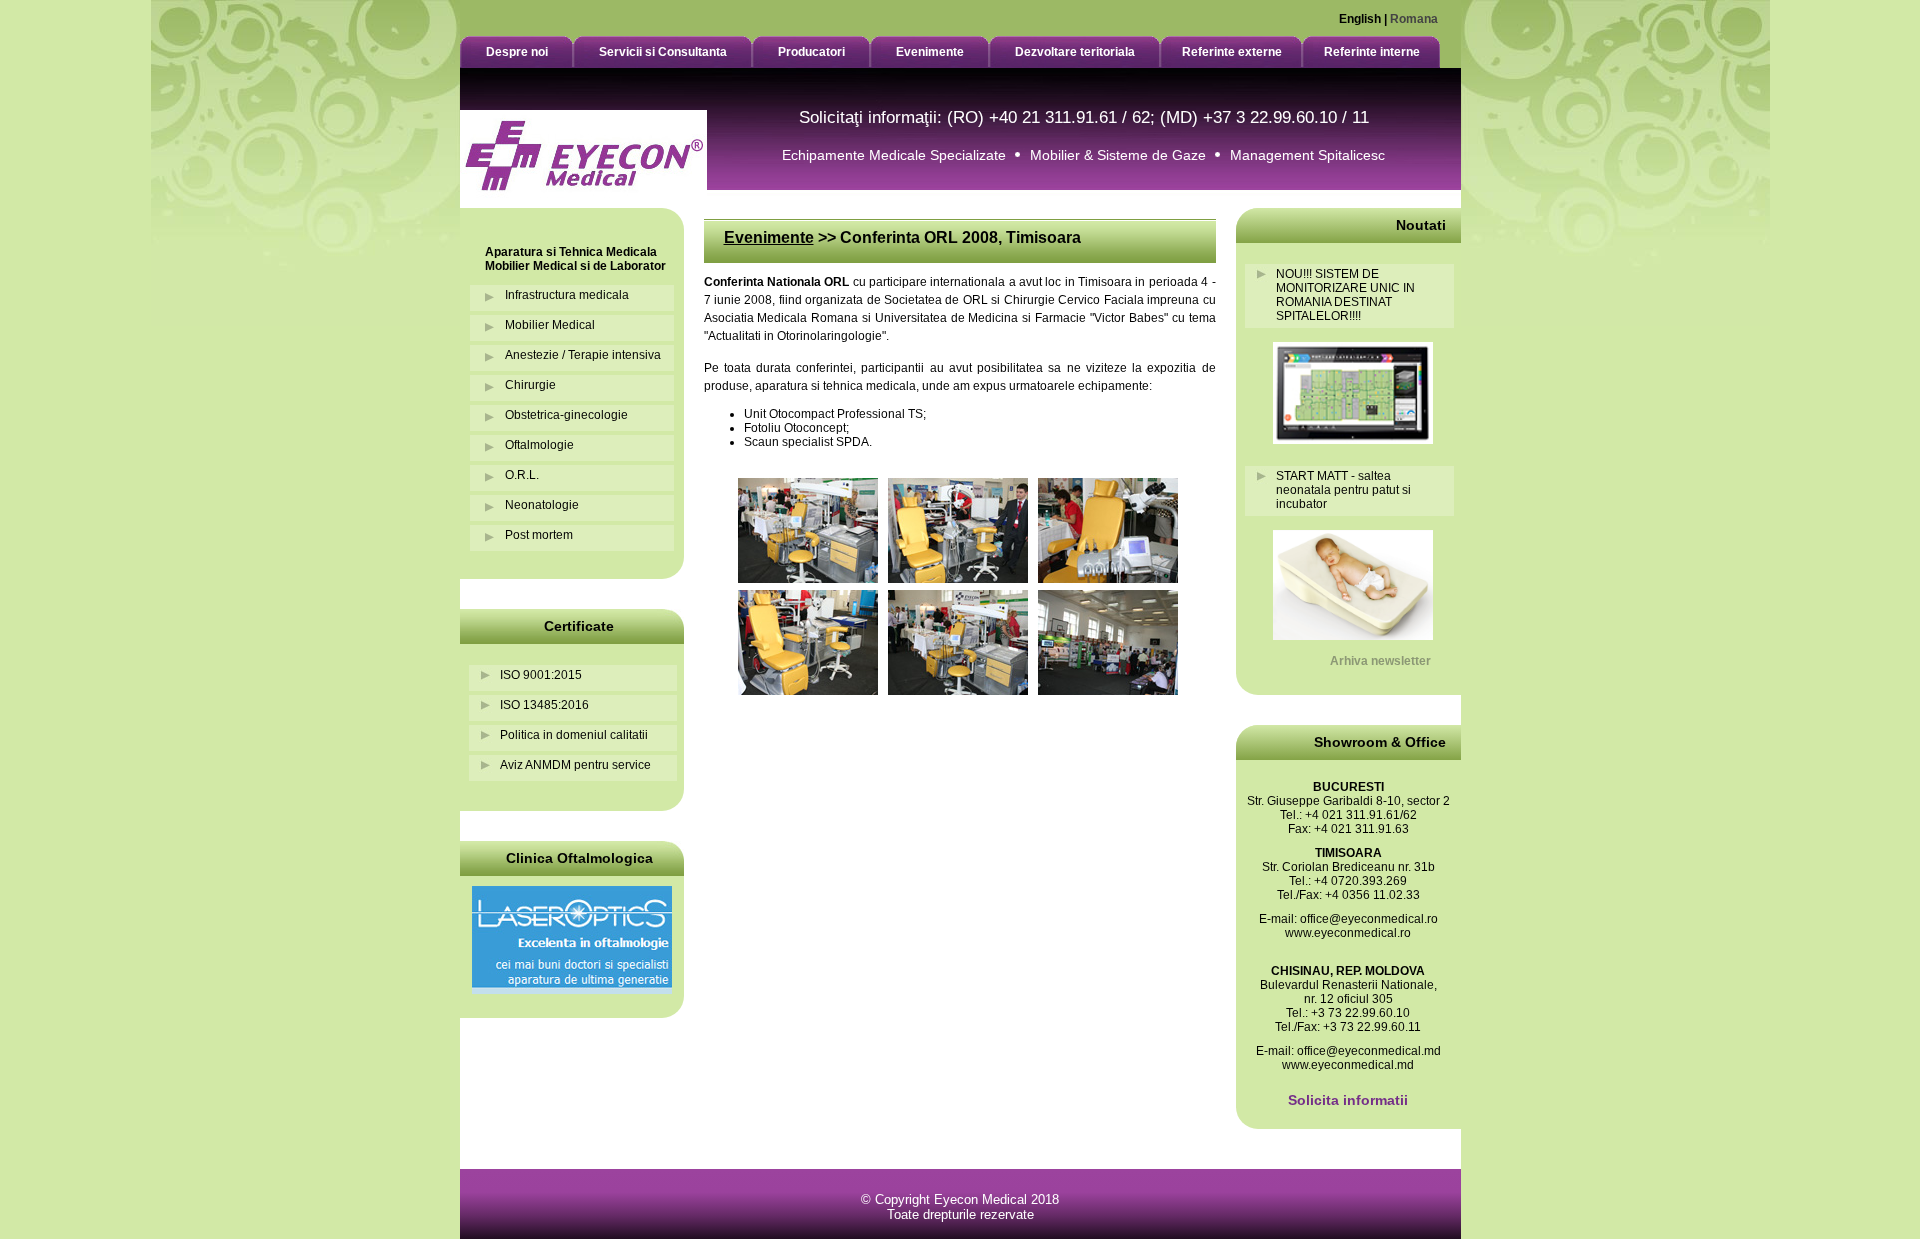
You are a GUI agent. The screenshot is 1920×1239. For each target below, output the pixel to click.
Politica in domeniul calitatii (574, 735)
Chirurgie (530, 385)
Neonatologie (542, 505)
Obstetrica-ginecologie (566, 415)
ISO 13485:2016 (544, 705)
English (1360, 19)
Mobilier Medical (550, 325)
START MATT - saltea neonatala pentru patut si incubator (1343, 490)
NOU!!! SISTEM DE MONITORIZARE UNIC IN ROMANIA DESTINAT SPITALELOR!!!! (1345, 295)
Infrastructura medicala (567, 295)
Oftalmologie (539, 445)
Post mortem (539, 535)
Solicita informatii (1348, 1100)
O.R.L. (522, 475)
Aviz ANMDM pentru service (575, 765)
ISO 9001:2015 (541, 675)
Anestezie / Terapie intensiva (583, 355)
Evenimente (769, 237)
